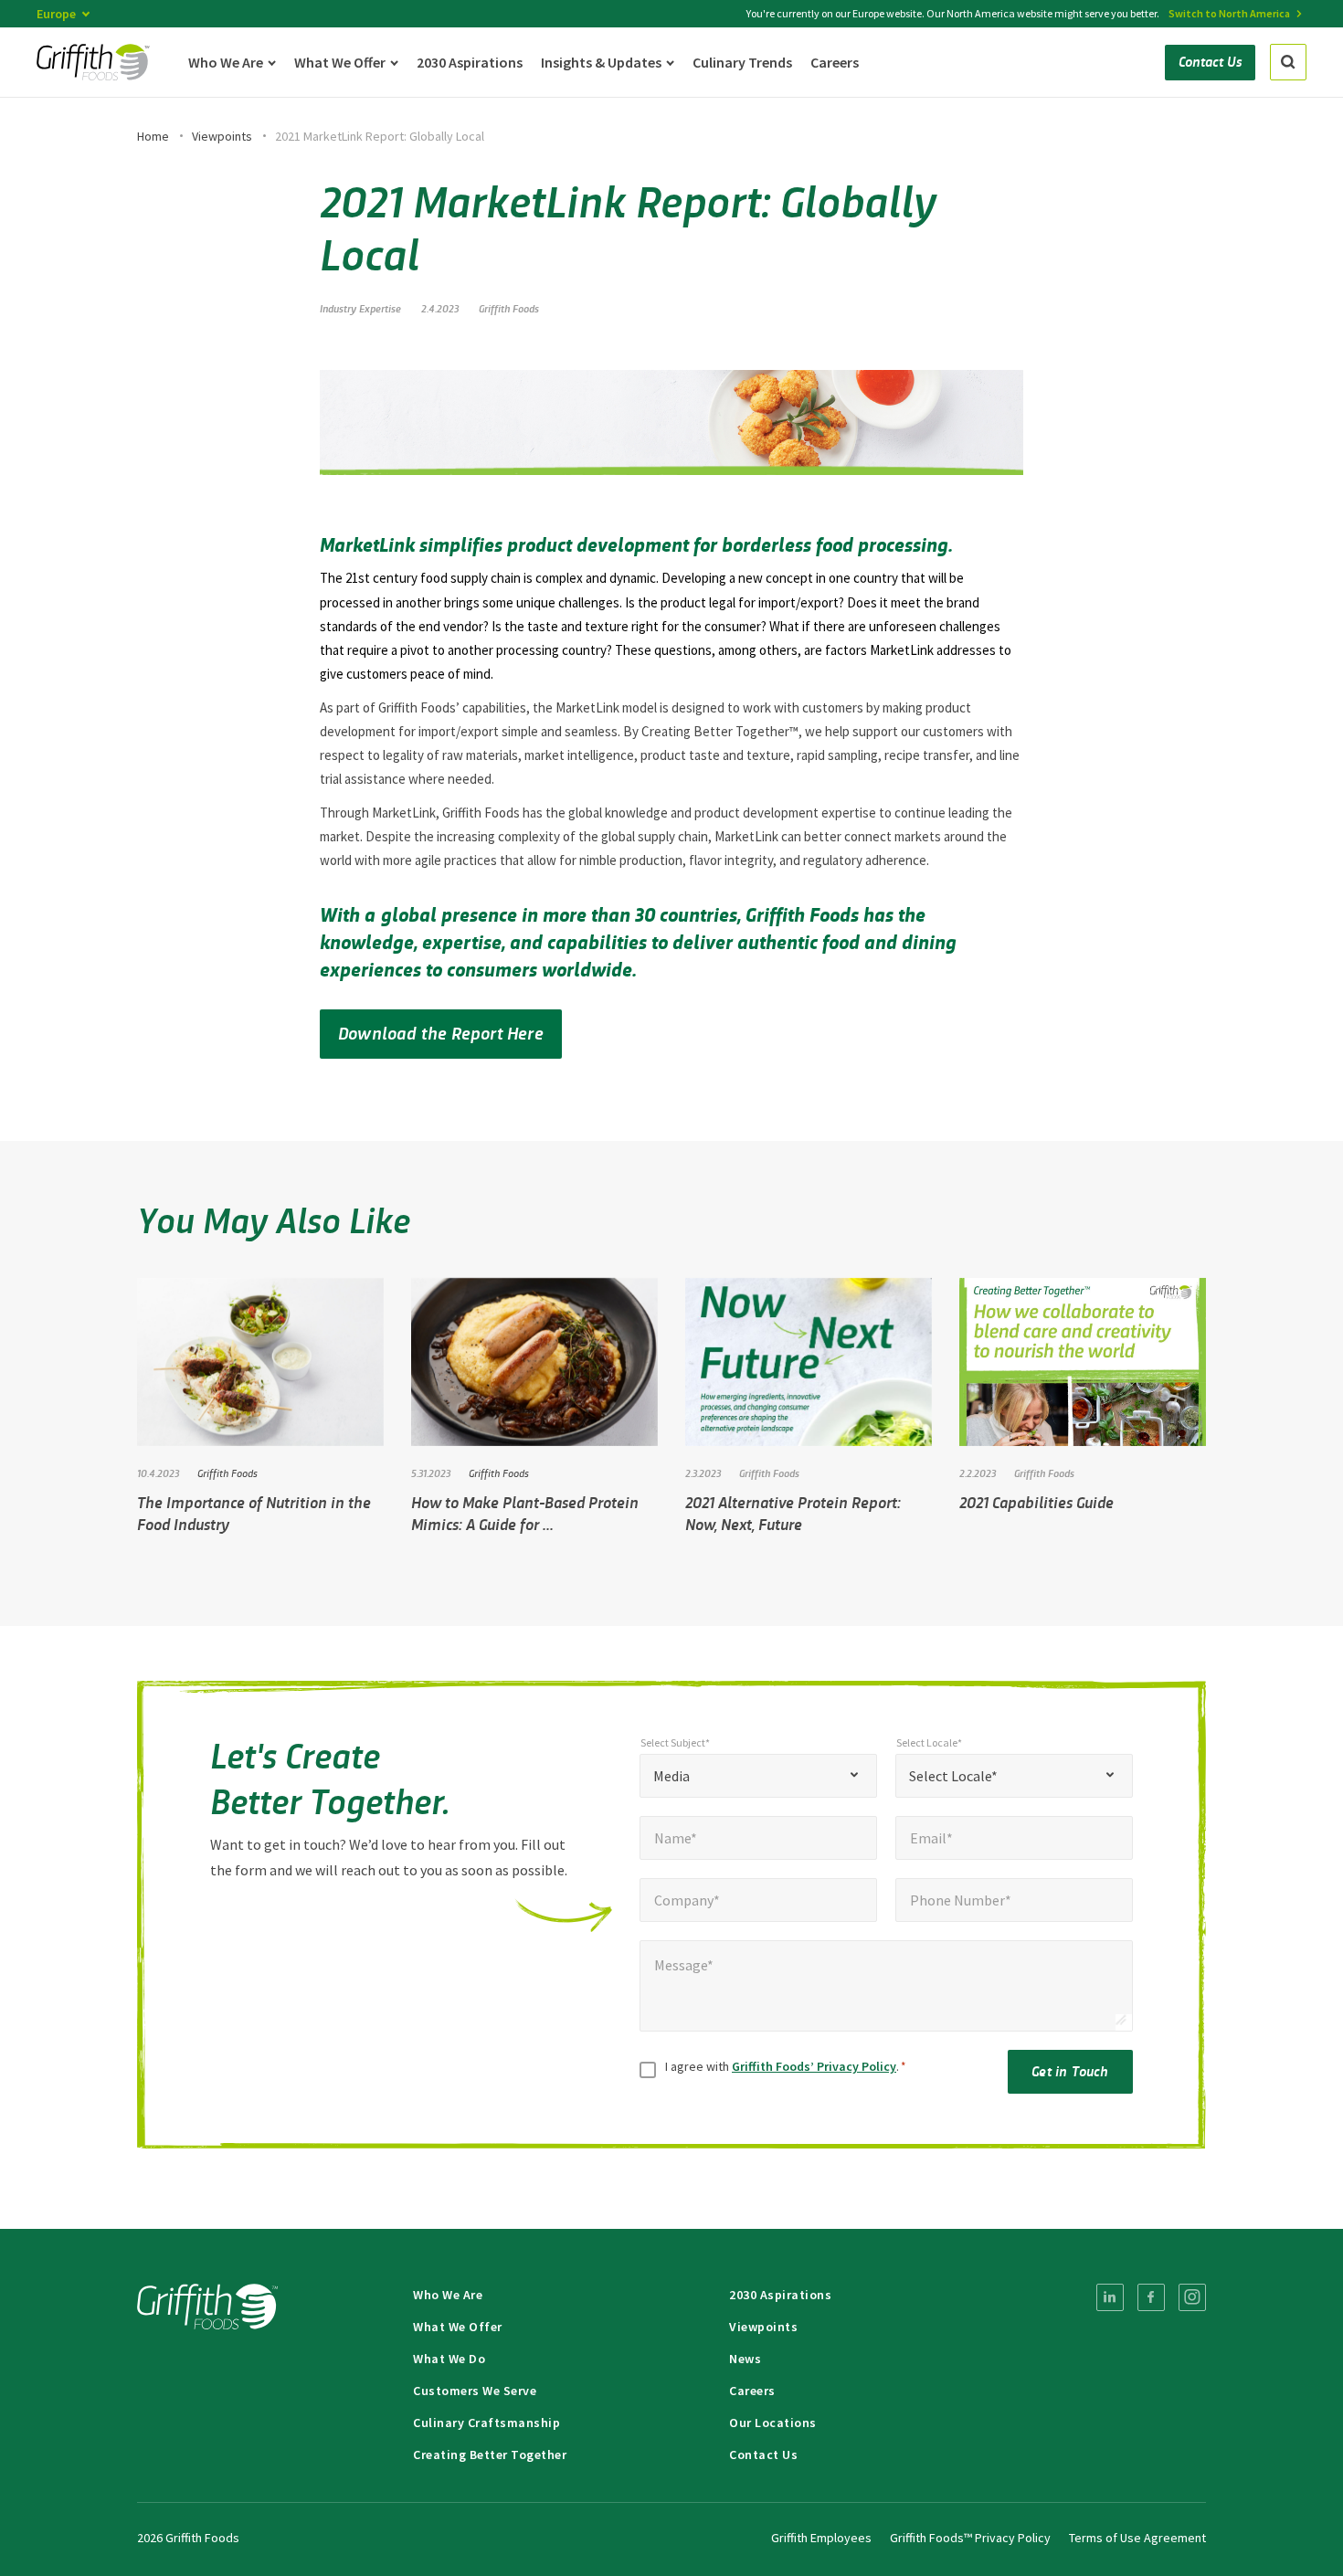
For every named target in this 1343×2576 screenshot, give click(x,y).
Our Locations (773, 2423)
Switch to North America (1229, 13)
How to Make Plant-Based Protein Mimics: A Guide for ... (525, 1513)
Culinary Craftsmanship (486, 2423)
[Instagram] (1192, 2297)
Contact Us (763, 2455)
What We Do (449, 2359)
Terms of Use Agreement (1137, 2538)
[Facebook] (1151, 2297)
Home (153, 136)
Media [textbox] (671, 1776)
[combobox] (758, 1776)
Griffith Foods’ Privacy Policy (814, 2066)
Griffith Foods (509, 308)
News (745, 2359)
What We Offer (458, 2327)
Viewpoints (222, 136)
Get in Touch (1070, 2070)
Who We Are (448, 2295)
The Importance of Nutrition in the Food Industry (254, 1513)
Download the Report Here (441, 1032)
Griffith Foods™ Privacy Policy (970, 2538)
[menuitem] (1110, 2297)
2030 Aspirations (780, 2295)
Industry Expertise (360, 308)
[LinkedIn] (1110, 2297)
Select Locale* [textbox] (953, 1776)
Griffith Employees (821, 2538)
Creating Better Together (490, 2455)
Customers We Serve (475, 2391)
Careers (752, 2391)
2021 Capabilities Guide (1036, 1502)
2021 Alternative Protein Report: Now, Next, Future (793, 1513)
